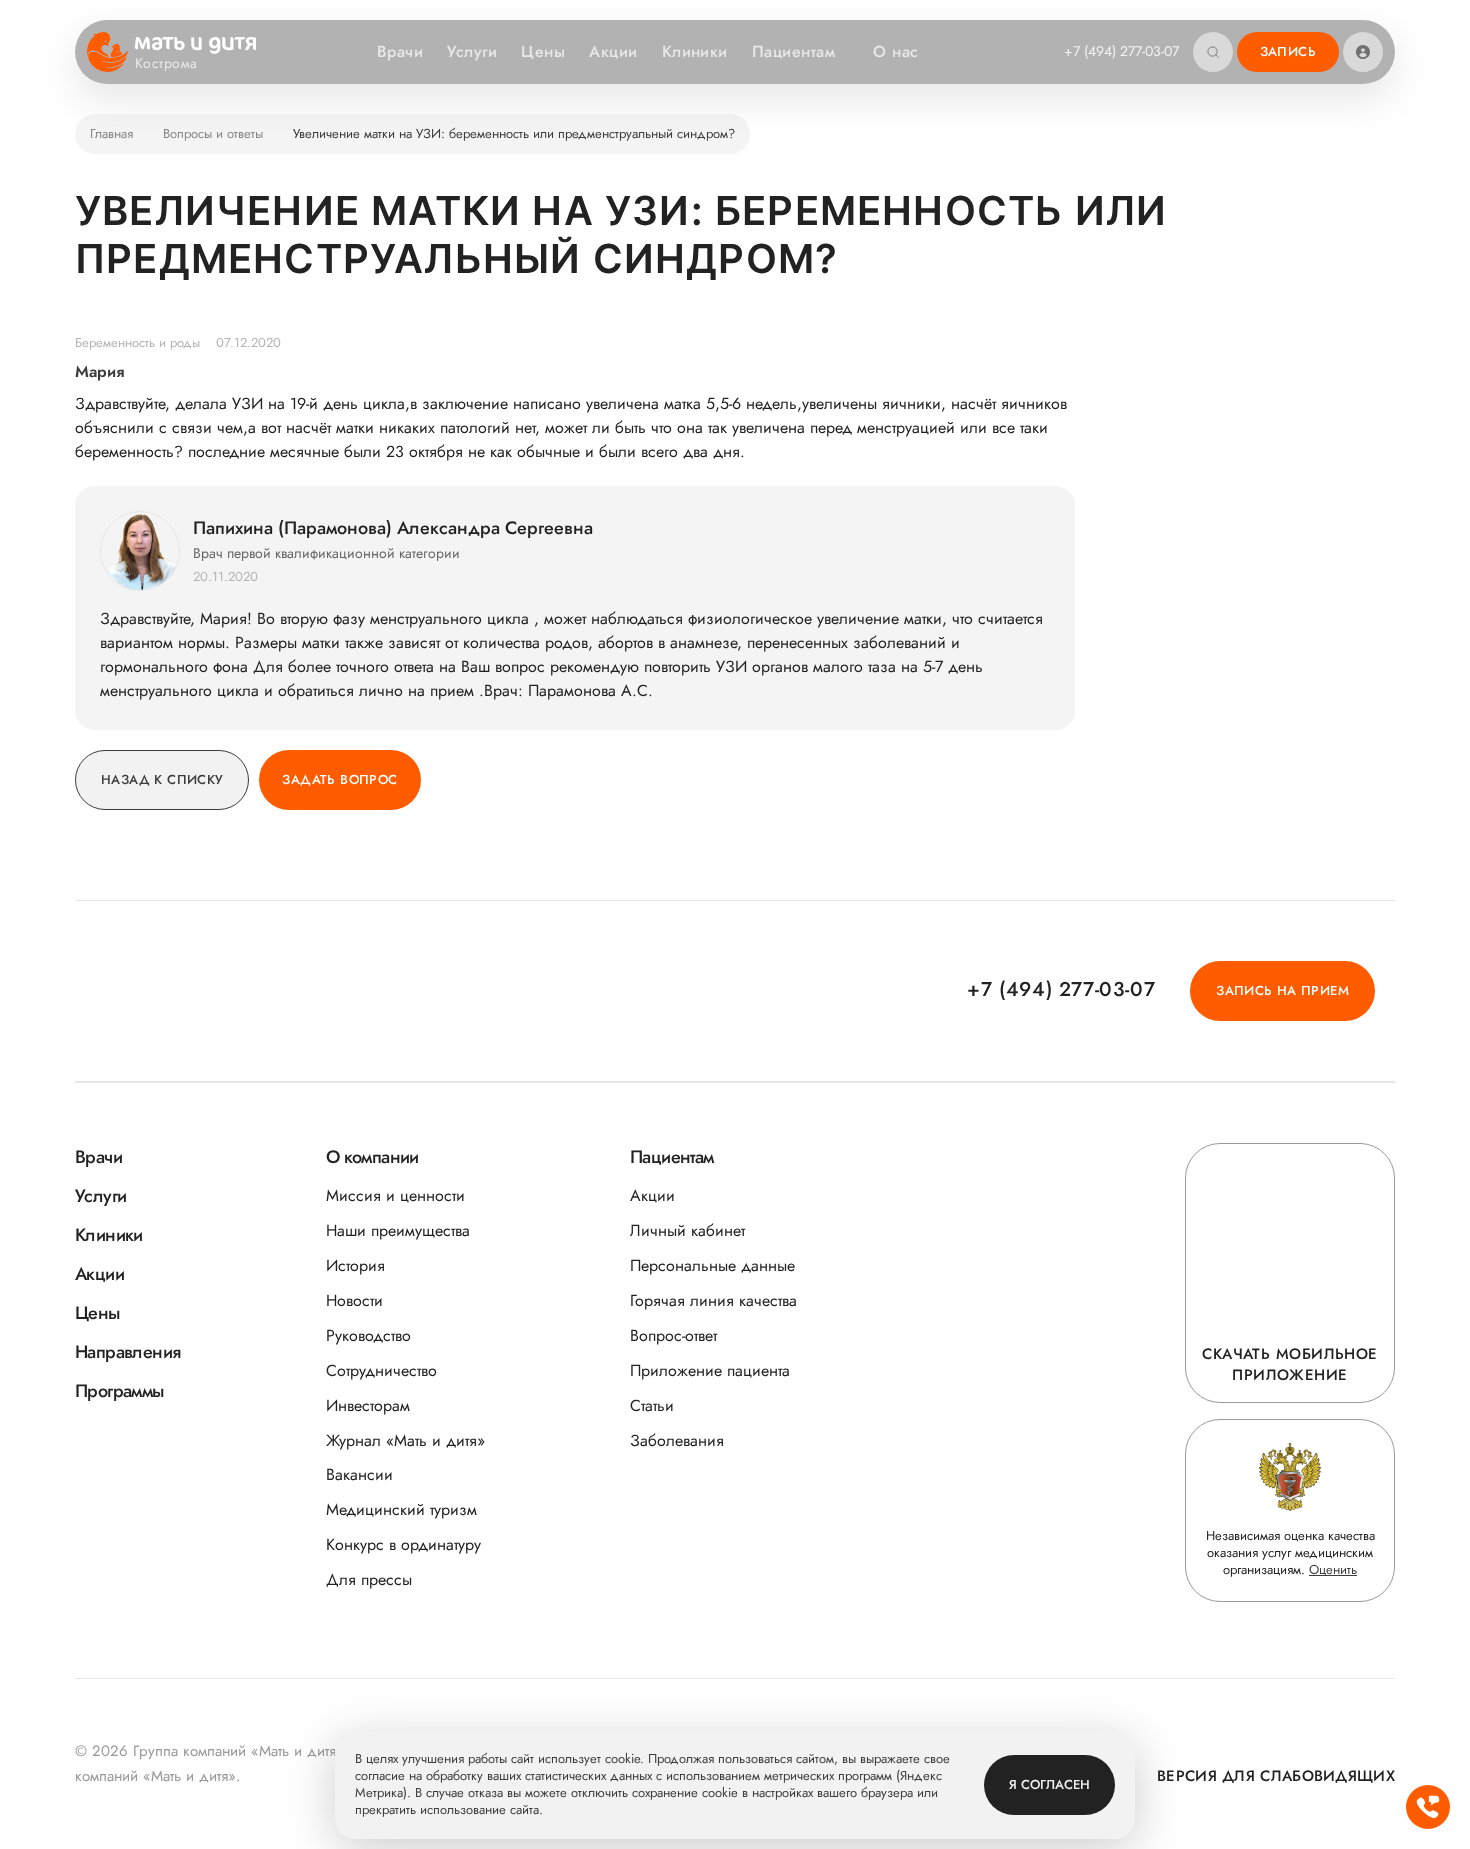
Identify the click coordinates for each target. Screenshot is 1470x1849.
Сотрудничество (381, 1370)
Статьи (652, 1405)
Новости (354, 1300)
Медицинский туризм (401, 1509)
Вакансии (359, 1474)
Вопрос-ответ (673, 1335)
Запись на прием (1282, 990)
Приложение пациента (710, 1370)
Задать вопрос (339, 779)
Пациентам (793, 51)
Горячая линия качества (713, 1300)
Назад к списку (162, 779)
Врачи (400, 51)
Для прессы (369, 1579)
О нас (895, 51)
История (355, 1265)
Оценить (1333, 1569)
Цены (543, 51)
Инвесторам (368, 1405)
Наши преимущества (398, 1230)
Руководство (368, 1335)
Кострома (166, 64)
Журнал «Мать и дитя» (405, 1440)
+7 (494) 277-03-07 (1121, 51)
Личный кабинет (687, 1230)
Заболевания (677, 1440)
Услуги (472, 51)
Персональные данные (712, 1265)
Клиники (695, 51)
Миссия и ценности (395, 1195)
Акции (613, 51)
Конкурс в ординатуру (403, 1544)
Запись (1288, 51)
